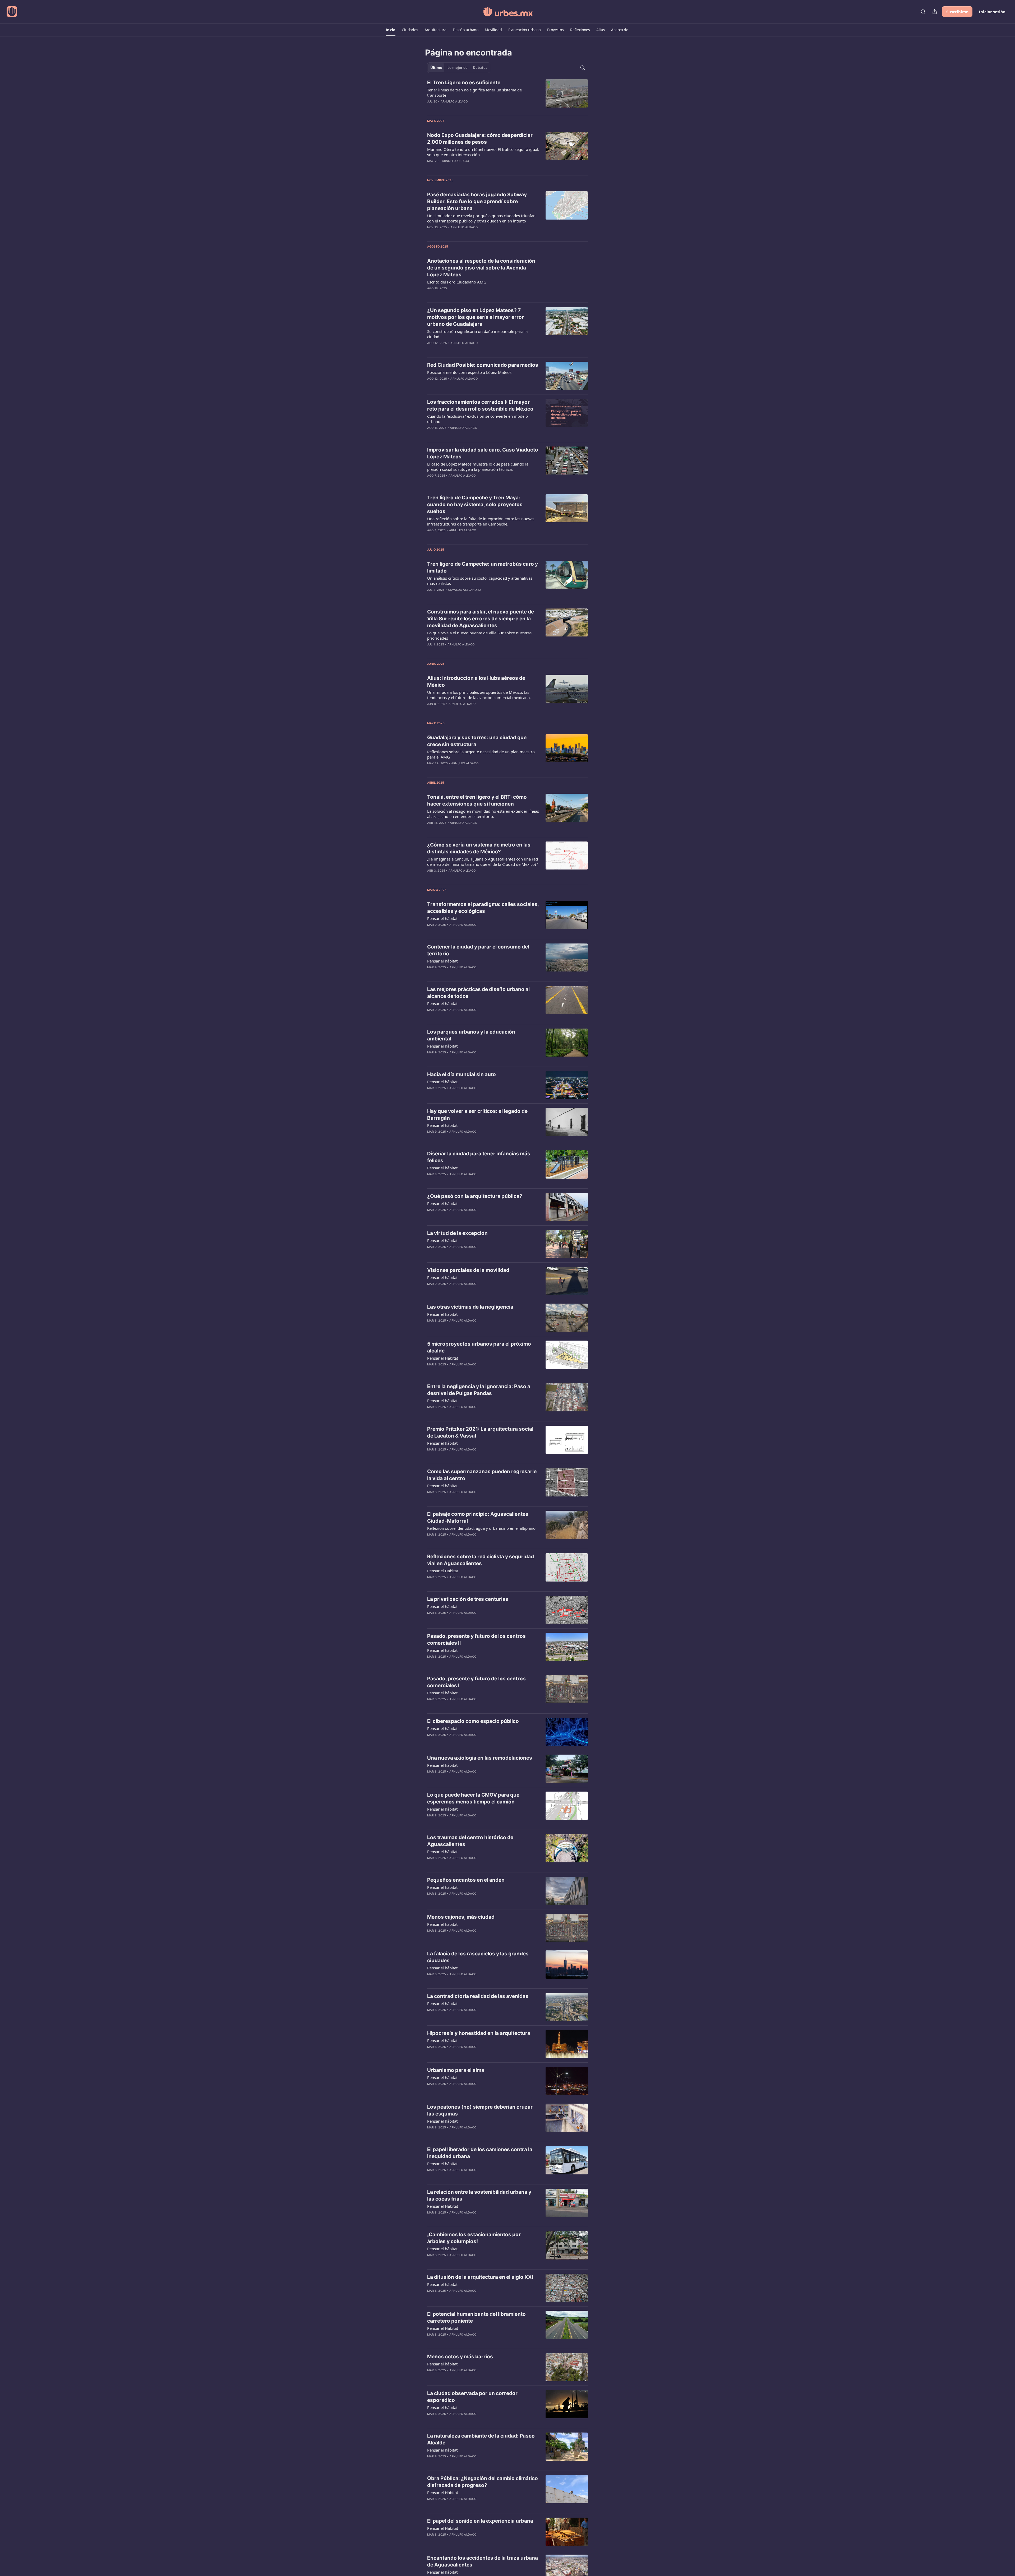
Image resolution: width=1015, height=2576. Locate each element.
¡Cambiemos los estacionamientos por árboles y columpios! (474, 2238)
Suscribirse (957, 12)
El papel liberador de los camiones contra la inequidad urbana (480, 2153)
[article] (508, 95)
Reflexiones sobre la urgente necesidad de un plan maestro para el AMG (481, 754)
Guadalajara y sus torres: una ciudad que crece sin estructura (477, 741)
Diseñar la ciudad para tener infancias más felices (479, 1157)
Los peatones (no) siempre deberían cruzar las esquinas (480, 2110)
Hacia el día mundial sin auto (462, 1074)
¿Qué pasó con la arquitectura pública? (475, 1196)
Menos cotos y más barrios (460, 2357)
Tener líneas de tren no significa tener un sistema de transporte (474, 92)
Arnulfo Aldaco (454, 101)
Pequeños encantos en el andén (466, 1880)
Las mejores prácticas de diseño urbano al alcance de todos (478, 993)
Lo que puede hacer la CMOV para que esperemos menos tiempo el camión (473, 1798)
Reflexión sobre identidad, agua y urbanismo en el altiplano (481, 1528)
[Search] (923, 12)
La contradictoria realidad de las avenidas (478, 1996)
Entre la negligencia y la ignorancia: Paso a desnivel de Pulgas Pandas (479, 1390)
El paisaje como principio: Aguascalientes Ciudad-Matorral (478, 1517)
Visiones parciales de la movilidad (468, 1270)
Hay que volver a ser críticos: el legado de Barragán (477, 1115)
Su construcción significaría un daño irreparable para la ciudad (477, 334)
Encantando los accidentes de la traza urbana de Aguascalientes (483, 2561)
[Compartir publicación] (935, 12)
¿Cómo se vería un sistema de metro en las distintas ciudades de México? (479, 848)
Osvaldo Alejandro (464, 590)
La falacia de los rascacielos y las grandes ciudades (478, 1957)
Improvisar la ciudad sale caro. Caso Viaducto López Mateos (483, 453)
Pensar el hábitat (442, 918)
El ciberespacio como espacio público (473, 1721)
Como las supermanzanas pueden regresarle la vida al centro (482, 1475)
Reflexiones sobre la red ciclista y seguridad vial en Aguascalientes (481, 1560)
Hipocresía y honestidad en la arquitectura (479, 2033)
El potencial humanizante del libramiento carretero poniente (476, 2317)
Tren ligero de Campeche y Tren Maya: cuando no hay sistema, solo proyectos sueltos (475, 504)
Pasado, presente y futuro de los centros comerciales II (476, 1640)
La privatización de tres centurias (468, 1599)
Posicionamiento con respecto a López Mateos (469, 372)
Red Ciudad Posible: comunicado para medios (483, 365)
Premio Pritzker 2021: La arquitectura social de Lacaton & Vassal (480, 1432)
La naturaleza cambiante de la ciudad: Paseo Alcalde (481, 2439)
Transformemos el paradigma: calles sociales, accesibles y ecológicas (483, 908)
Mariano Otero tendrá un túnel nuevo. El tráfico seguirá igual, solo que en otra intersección (483, 152)
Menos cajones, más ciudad (461, 1917)
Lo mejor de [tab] (458, 68)
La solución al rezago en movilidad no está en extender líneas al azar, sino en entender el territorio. (483, 814)
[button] (391, 30)
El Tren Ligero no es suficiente (464, 83)
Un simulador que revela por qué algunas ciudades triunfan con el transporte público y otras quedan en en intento (481, 218)
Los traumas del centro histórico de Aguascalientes (470, 1841)
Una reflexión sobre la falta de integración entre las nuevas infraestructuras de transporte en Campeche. (481, 521)
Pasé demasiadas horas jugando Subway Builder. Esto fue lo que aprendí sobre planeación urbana (477, 201)
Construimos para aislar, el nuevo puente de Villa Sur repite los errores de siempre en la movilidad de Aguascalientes (481, 619)
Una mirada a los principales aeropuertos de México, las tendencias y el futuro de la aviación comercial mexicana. (479, 695)
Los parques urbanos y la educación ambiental (471, 1035)
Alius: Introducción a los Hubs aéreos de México (476, 682)
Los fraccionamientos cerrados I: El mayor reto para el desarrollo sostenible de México (480, 405)
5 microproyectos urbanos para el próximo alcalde (479, 1347)
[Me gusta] (431, 1017)
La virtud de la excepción (457, 1233)
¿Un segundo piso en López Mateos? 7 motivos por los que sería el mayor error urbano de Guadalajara (476, 317)
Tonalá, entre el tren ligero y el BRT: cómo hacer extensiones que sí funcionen (477, 800)
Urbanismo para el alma (456, 2070)
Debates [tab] (480, 68)
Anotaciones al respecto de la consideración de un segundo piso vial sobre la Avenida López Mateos (481, 268)
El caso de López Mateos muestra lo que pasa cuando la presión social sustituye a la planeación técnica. (478, 467)
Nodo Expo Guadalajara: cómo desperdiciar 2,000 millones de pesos (480, 139)
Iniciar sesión (992, 12)
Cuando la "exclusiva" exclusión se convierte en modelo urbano (477, 419)
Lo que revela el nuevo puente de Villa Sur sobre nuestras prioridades (479, 635)
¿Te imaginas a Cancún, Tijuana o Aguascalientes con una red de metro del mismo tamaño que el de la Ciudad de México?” (483, 862)
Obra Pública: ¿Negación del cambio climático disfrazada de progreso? (483, 2482)
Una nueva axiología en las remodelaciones (480, 1758)
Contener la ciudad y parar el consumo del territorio (478, 950)
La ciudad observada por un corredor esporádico (472, 2397)
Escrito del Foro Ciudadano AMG (457, 282)
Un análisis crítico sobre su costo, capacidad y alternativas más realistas (480, 581)
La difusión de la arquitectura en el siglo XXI (480, 2277)
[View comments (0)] (468, 108)
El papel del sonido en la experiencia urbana (480, 2521)
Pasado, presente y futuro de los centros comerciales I (476, 1682)
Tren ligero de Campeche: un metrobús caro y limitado (483, 567)
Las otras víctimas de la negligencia (470, 1307)
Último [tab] (436, 68)
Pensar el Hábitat (443, 1358)
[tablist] (459, 68)
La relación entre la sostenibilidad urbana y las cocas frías (479, 2195)
